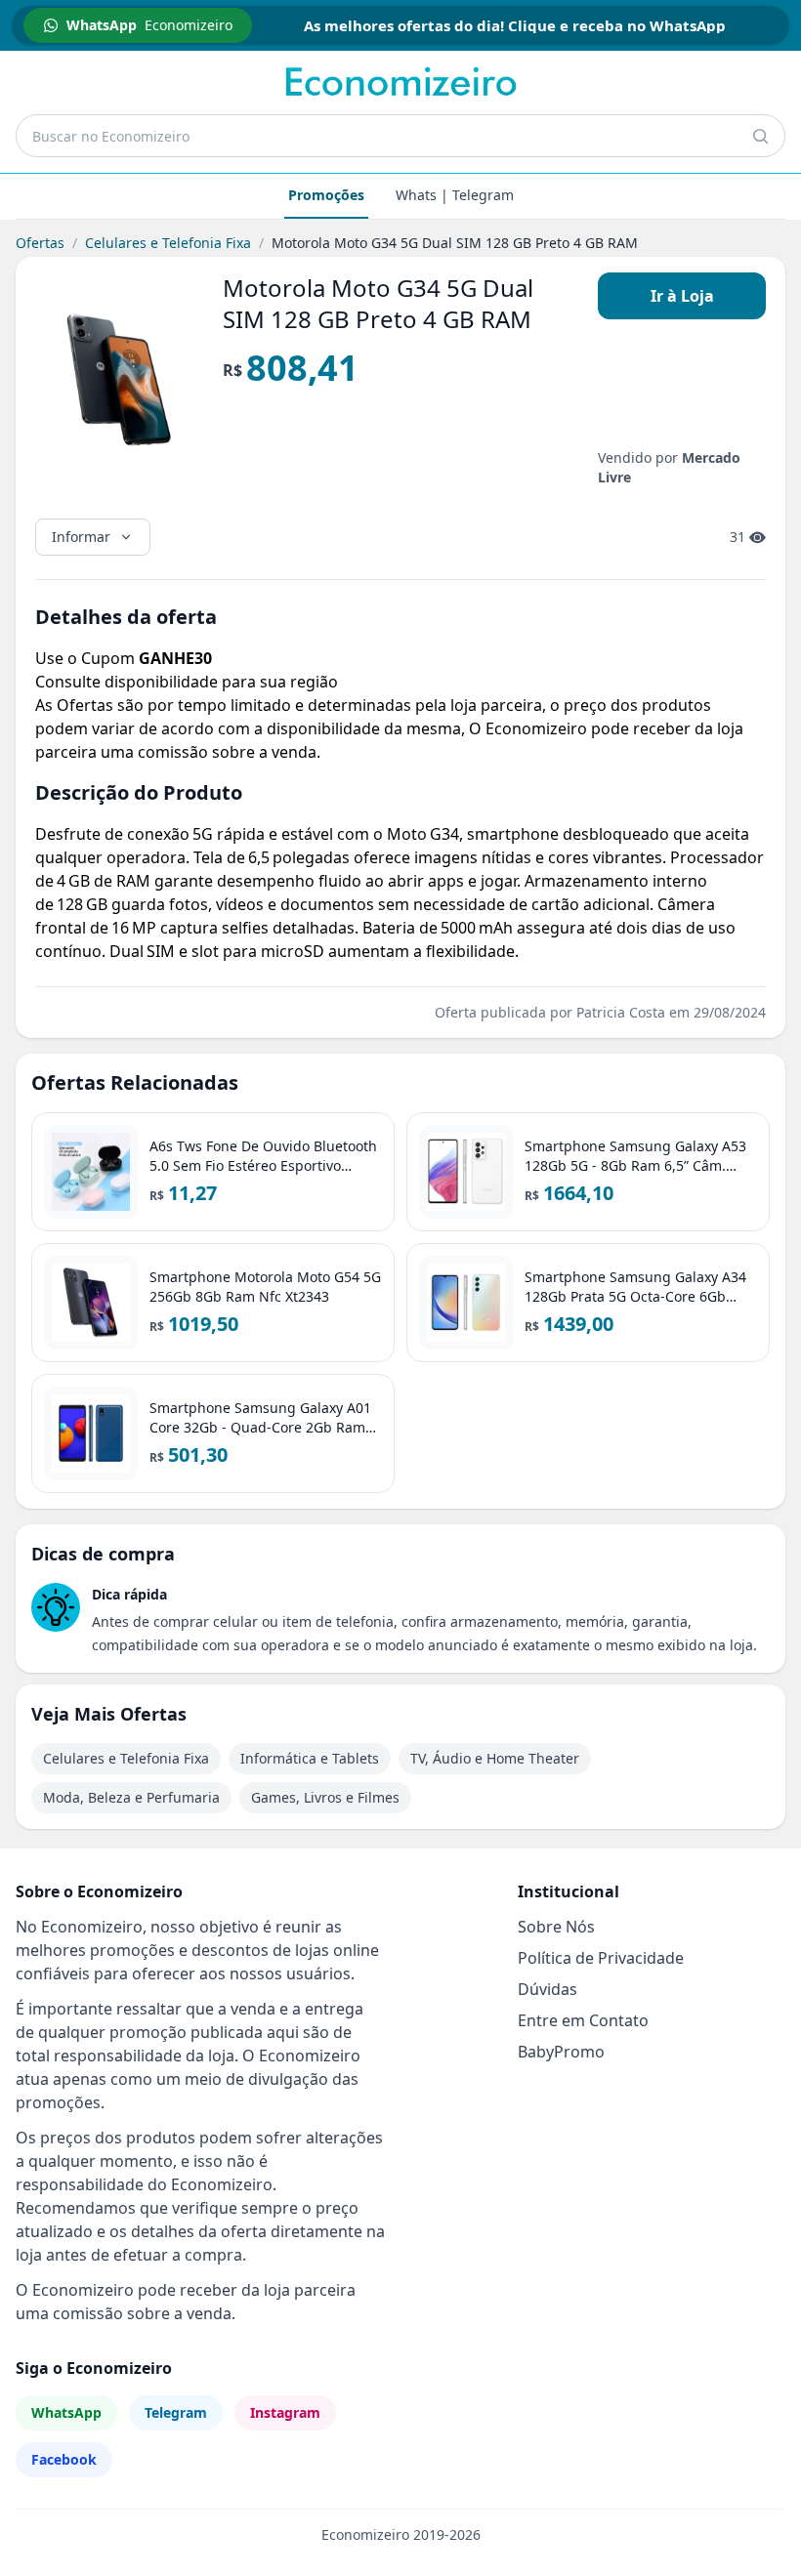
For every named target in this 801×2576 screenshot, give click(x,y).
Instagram (285, 2412)
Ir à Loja (682, 296)
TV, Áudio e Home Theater (495, 1758)
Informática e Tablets (310, 1758)
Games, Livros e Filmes (325, 1797)
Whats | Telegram (455, 195)
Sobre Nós (556, 1927)
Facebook (64, 2459)
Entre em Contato (583, 2020)
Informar (81, 537)
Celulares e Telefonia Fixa (168, 243)
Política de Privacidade (601, 1958)
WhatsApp (66, 2412)
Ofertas (40, 243)
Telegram (176, 2412)
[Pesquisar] (760, 136)
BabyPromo (561, 2052)
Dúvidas (548, 1989)
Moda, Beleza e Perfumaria (131, 1797)
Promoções (326, 195)
